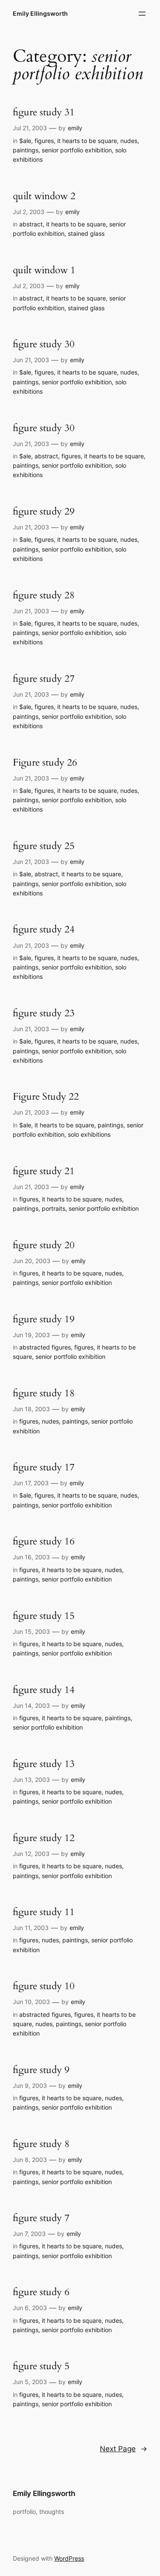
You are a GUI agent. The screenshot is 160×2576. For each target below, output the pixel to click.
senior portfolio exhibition (77, 150)
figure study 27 (44, 679)
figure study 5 (41, 2366)
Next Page (124, 2449)
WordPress (69, 2558)
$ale (25, 141)
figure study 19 (44, 1319)
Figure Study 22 (46, 1097)
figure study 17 (44, 1468)
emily (75, 128)
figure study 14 (44, 1690)
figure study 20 (44, 1245)
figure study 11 (44, 1912)
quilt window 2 (44, 196)
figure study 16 (44, 1542)
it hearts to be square (87, 141)
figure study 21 (44, 1171)
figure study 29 (44, 512)
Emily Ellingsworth (40, 13)
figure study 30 (44, 345)
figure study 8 (41, 2144)
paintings (26, 150)
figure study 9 (41, 2070)
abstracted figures (45, 1347)
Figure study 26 (45, 763)
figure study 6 (41, 2292)
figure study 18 (44, 1394)
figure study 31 (44, 113)
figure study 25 (44, 846)
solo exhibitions (89, 1134)
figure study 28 (44, 596)
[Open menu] (142, 14)
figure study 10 (44, 1986)
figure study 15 (44, 1616)
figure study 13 (44, 1764)
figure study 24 (44, 930)
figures (44, 141)
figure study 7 (41, 2218)
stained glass (86, 233)
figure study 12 (44, 1838)
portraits (54, 1208)
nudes (129, 141)
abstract (31, 224)
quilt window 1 (44, 270)
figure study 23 (44, 1014)
